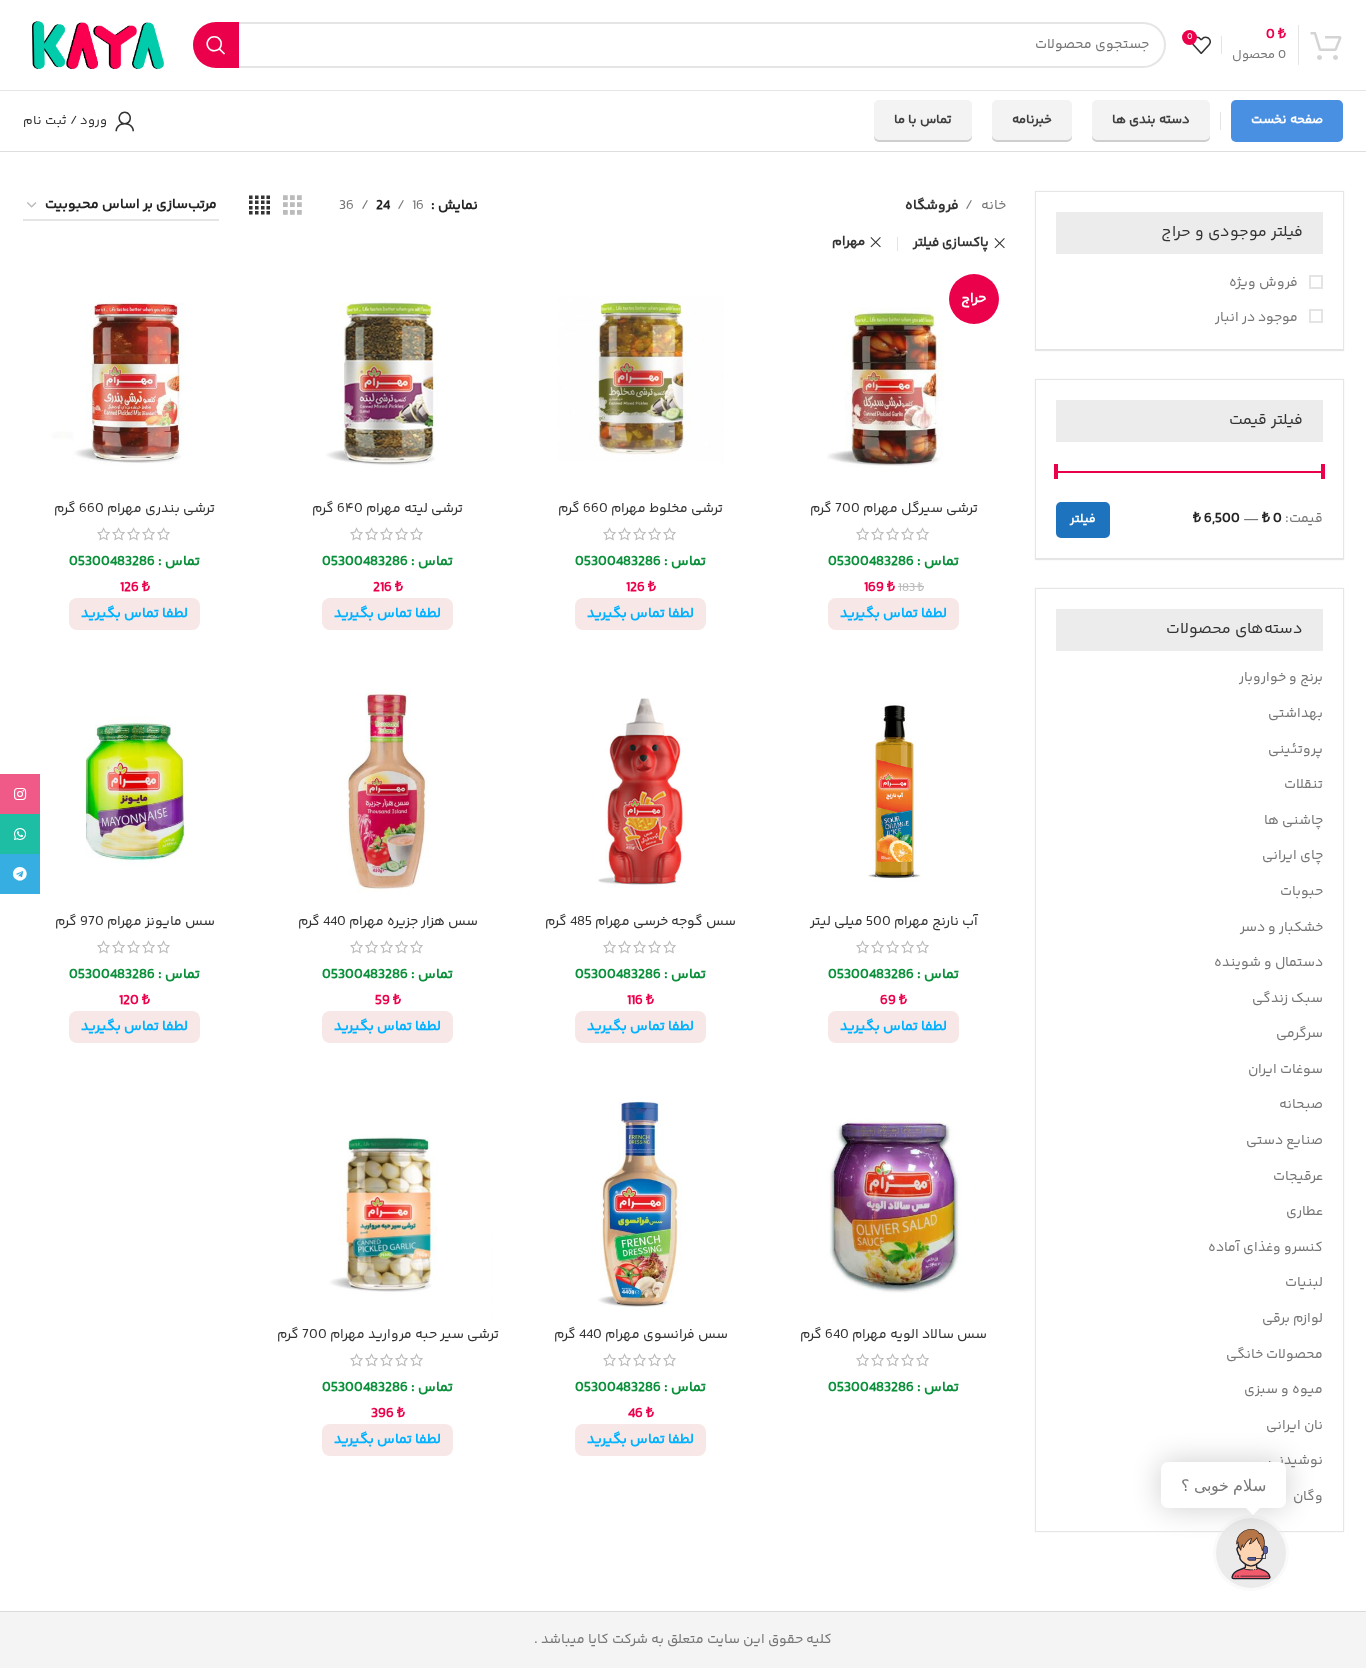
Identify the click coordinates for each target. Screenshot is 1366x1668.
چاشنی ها (1293, 821)
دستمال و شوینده (1268, 963)
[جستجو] (216, 45)
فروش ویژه (1265, 284)
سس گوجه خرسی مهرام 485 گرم (640, 922)
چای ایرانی (1292, 856)
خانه (992, 206)
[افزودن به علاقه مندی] (797, 299)
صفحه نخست (1287, 120)
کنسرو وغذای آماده (1265, 1248)
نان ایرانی (1294, 1426)
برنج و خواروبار (1281, 678)
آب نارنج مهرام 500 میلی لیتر (894, 922)
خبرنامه (1032, 120)
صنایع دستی (1284, 1141)
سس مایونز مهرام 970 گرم (135, 922)
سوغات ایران (1285, 1070)
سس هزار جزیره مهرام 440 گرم (388, 922)
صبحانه (1301, 1105)
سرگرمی (1299, 1034)
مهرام (848, 242)
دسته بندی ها (1151, 120)
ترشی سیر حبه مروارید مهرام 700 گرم (388, 1335)
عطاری (1304, 1212)
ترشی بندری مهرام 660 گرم (134, 509)
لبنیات (1304, 1283)
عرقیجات (1298, 1177)
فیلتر (1083, 519)
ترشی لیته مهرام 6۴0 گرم (387, 509)
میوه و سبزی (1283, 1390)
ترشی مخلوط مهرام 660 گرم (640, 509)
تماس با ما (923, 120)
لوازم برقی (1292, 1319)
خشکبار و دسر (1281, 928)
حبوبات (1301, 892)
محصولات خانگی (1274, 1355)
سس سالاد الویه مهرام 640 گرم (893, 1335)
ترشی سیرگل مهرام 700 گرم (894, 509)
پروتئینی (1295, 750)
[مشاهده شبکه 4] (259, 206)
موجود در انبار (1258, 319)
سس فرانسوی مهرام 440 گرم (641, 1335)
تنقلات (1303, 785)
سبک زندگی (1287, 999)
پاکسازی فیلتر (951, 243)
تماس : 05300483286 (893, 562)
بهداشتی (1295, 714)
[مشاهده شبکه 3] (292, 206)
